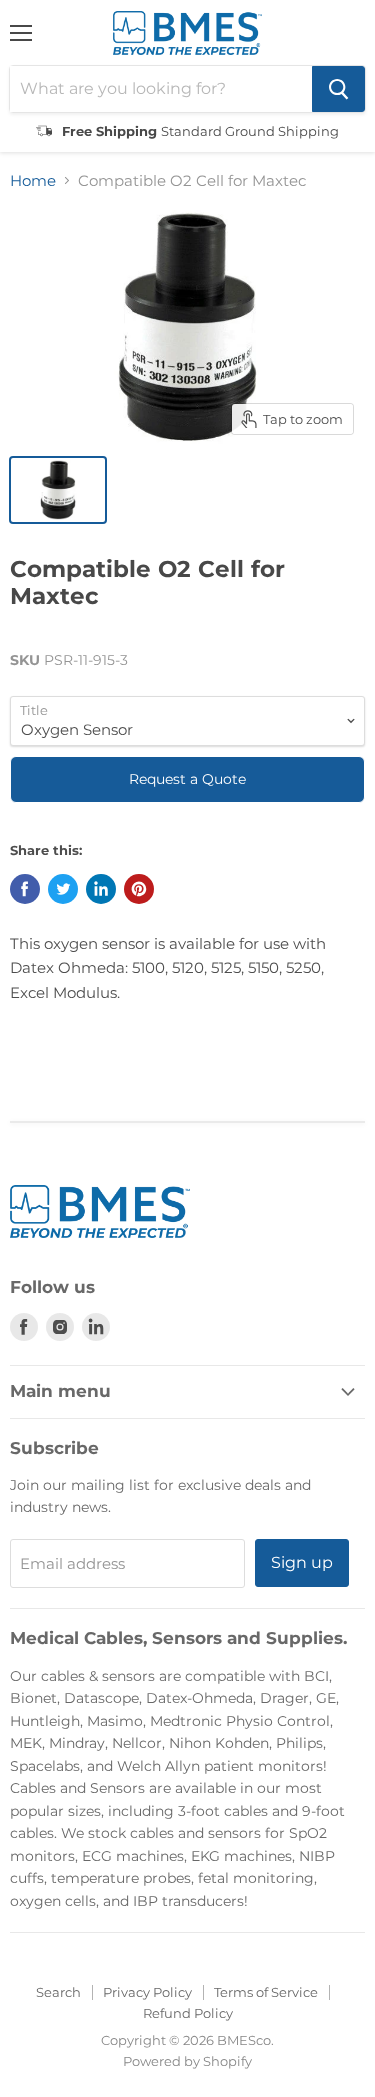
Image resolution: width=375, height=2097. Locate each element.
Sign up (302, 1562)
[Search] (338, 89)
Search (58, 1992)
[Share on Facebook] (25, 889)
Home (33, 180)
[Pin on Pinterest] (139, 889)
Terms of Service (266, 1992)
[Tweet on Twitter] (63, 889)
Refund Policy (188, 2013)
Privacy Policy (147, 1992)
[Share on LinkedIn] (101, 889)
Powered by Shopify (187, 2061)
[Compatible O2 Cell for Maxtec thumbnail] (58, 490)
